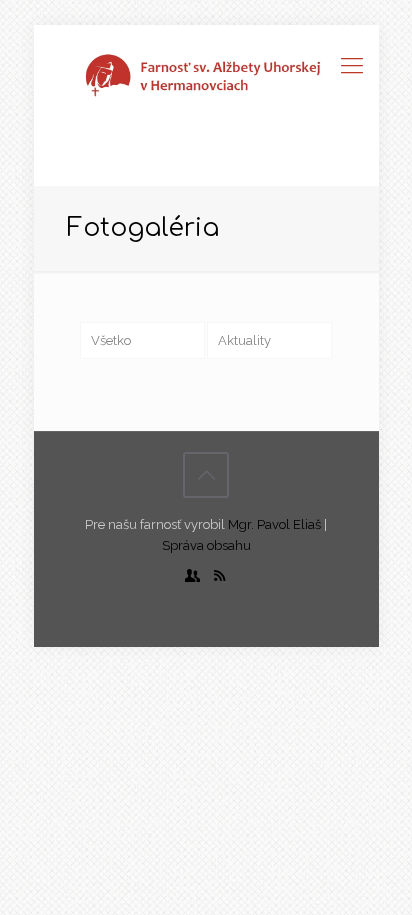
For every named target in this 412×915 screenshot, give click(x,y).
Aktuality (244, 340)
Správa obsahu (206, 545)
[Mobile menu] (352, 65)
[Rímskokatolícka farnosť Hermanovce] (206, 75)
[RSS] (219, 576)
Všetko (111, 340)
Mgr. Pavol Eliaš (274, 524)
